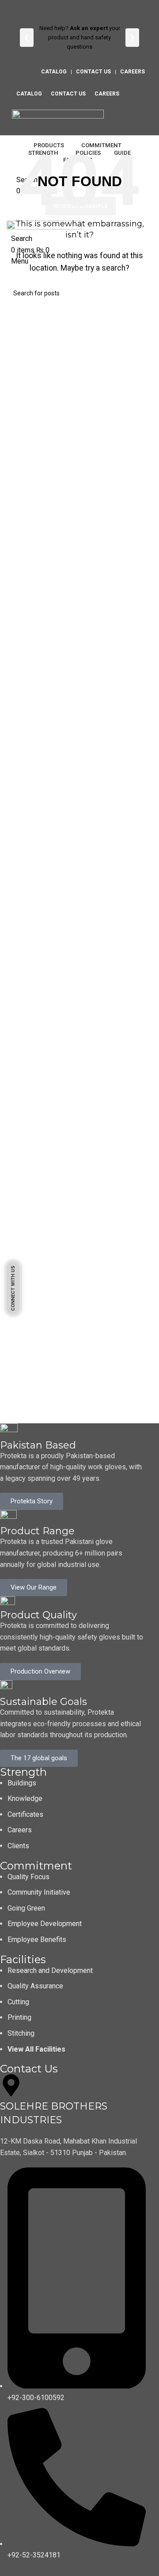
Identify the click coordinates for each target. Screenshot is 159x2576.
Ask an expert (98, 28)
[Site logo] (58, 119)
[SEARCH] (142, 293)
